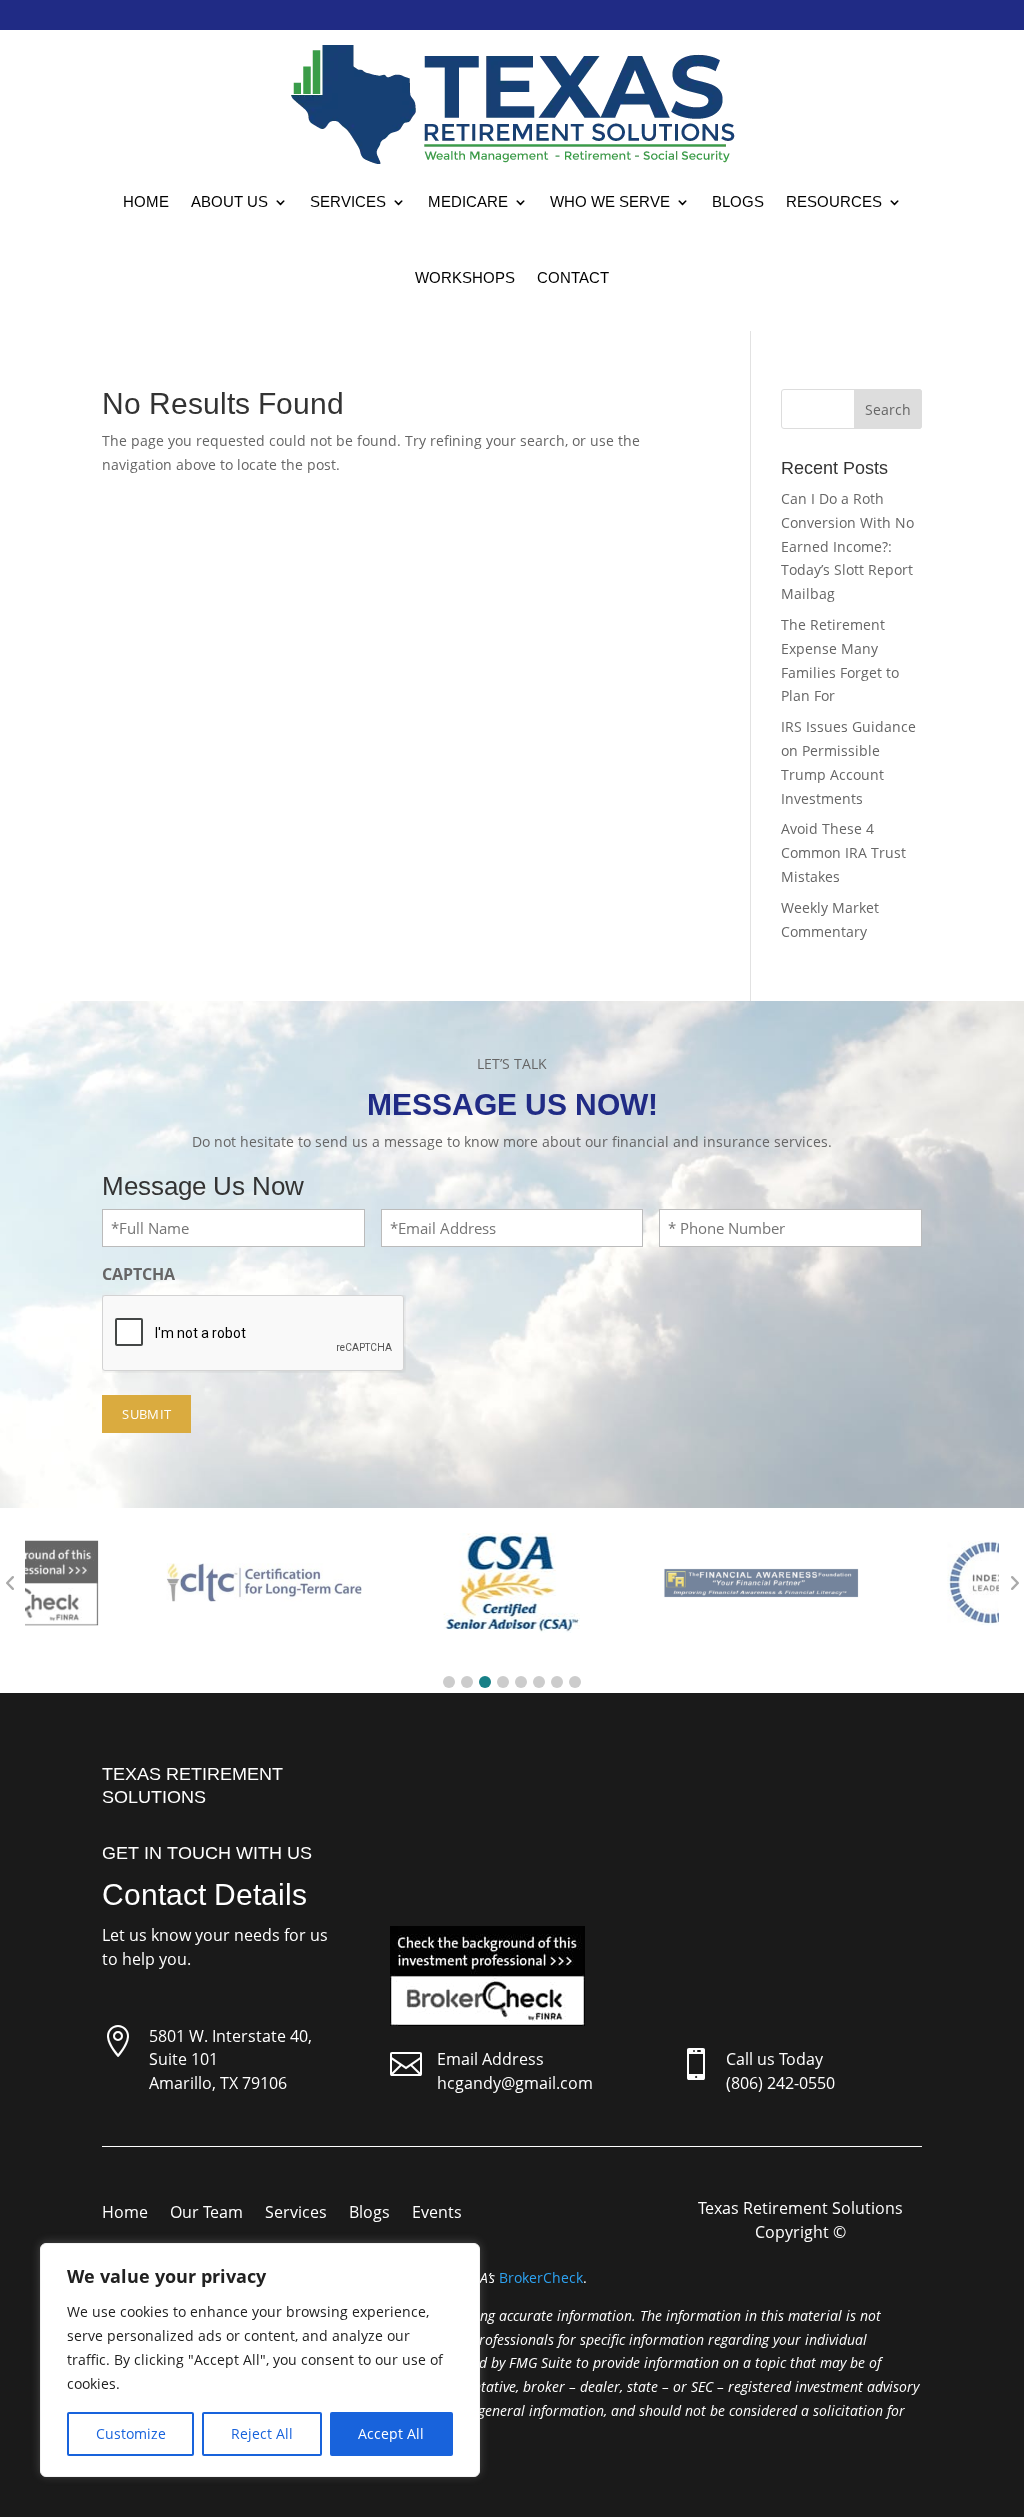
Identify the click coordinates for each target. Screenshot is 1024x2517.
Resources (834, 201)
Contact (573, 277)
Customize (131, 2433)
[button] (449, 1682)
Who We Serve (610, 201)
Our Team (206, 2214)
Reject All (262, 2433)
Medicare (468, 201)
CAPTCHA (138, 1274)
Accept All (391, 2433)
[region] (260, 2360)
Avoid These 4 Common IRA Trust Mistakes (843, 852)
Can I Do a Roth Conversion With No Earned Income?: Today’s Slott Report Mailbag (847, 546)
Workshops (465, 277)
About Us (229, 201)
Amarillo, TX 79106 (218, 2083)
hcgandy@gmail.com (515, 2083)
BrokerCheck (541, 2277)
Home (146, 201)
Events (437, 2214)
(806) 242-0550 (780, 2083)
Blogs (738, 201)
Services (348, 201)
